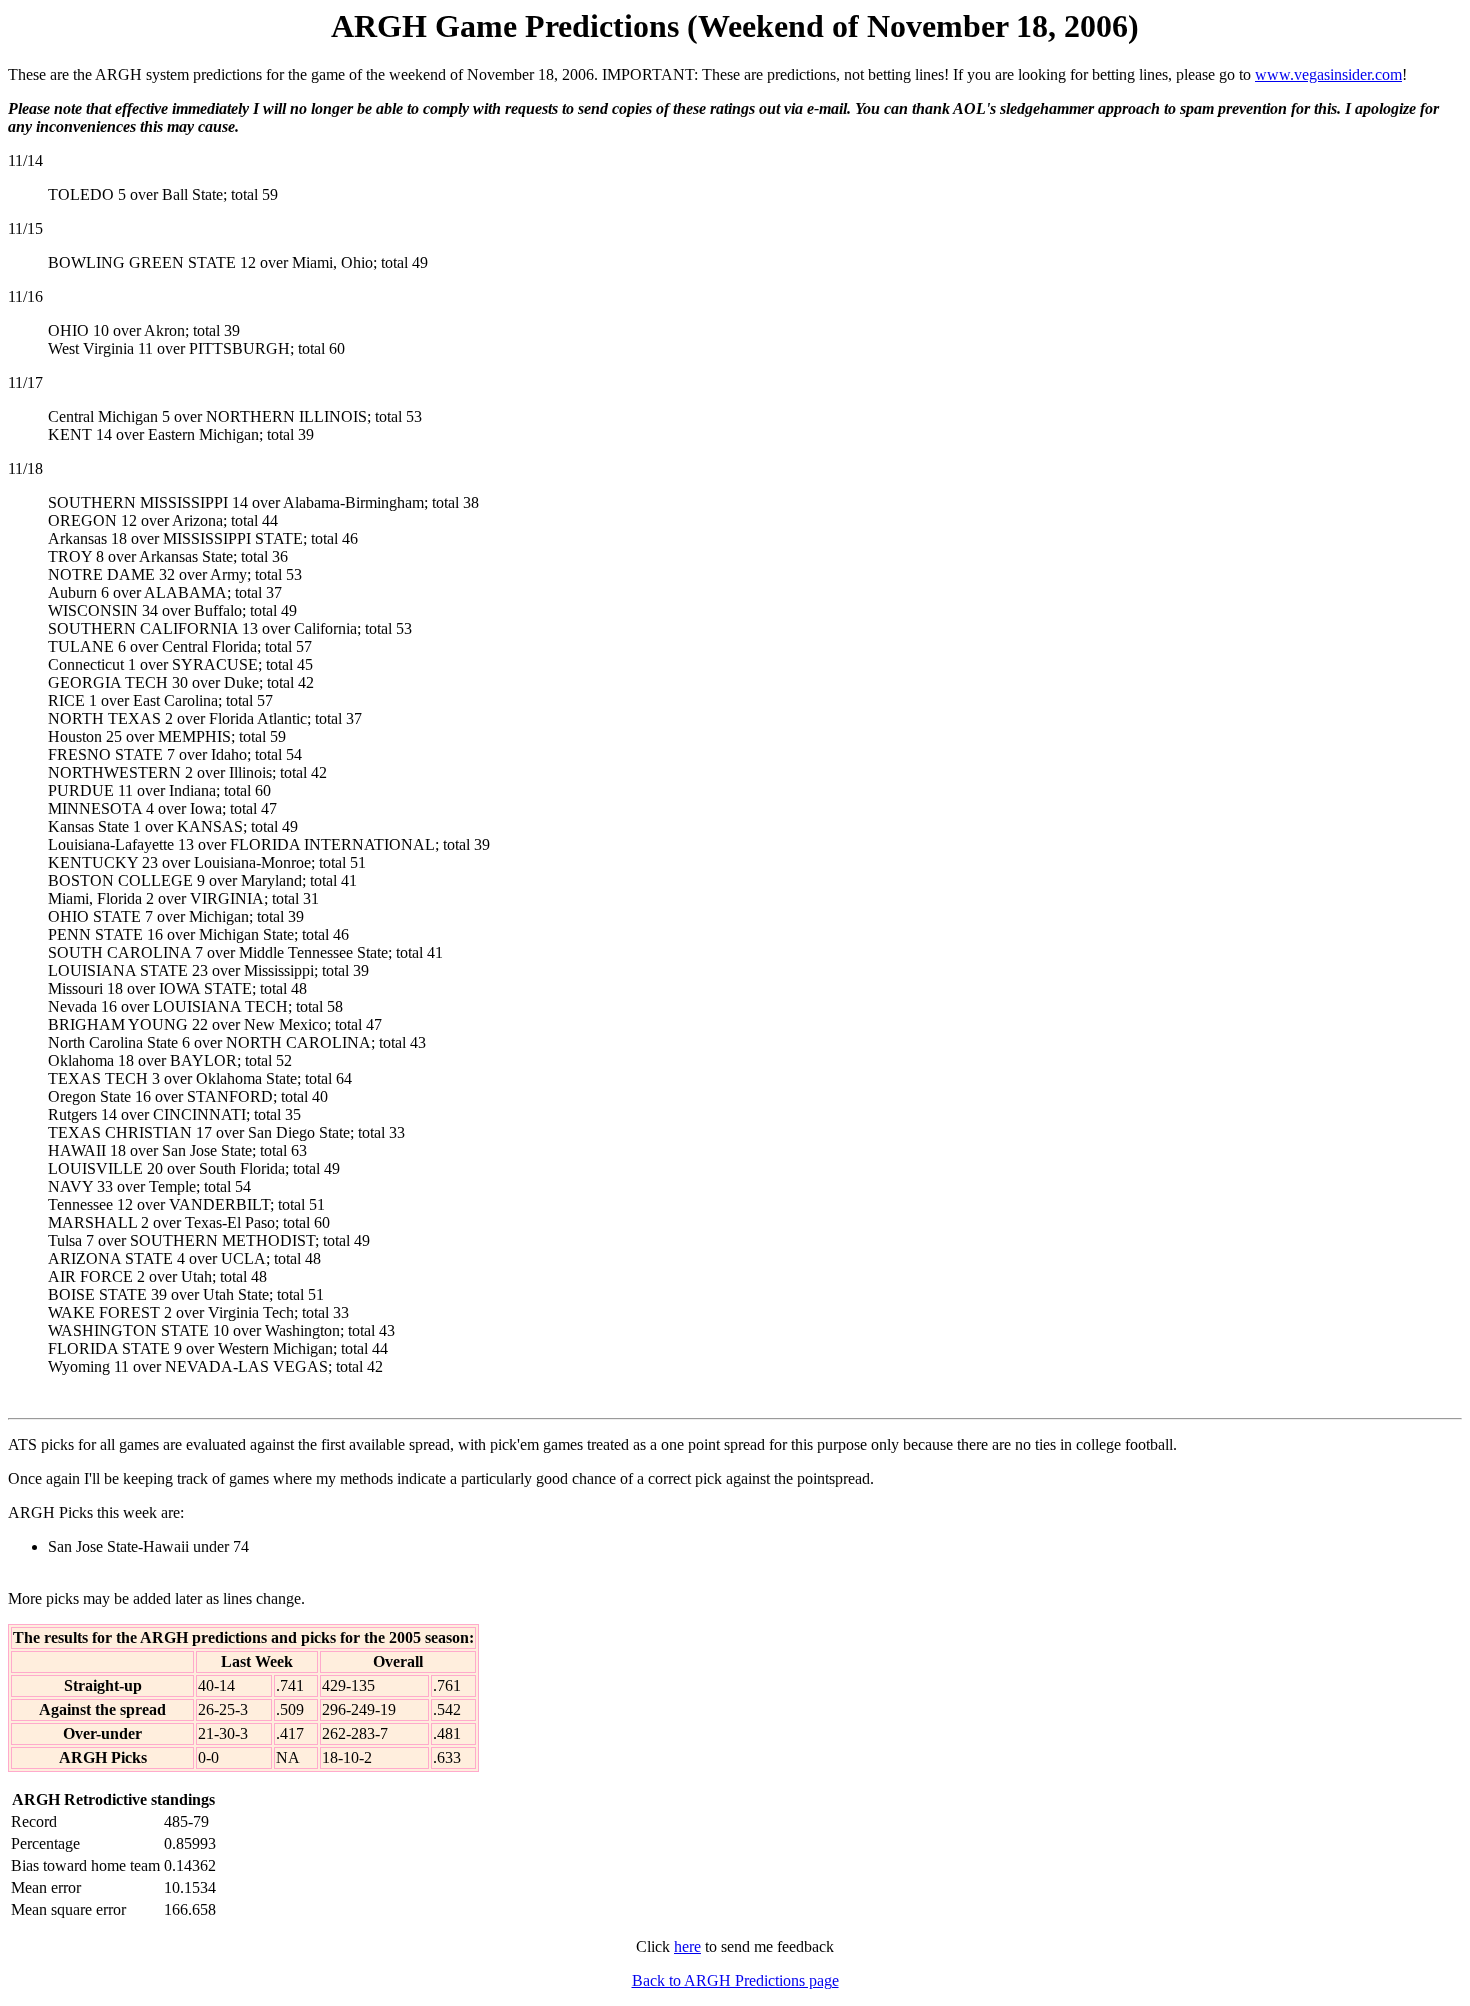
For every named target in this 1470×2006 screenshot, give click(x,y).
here (687, 1946)
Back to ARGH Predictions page (735, 1980)
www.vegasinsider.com (1328, 74)
